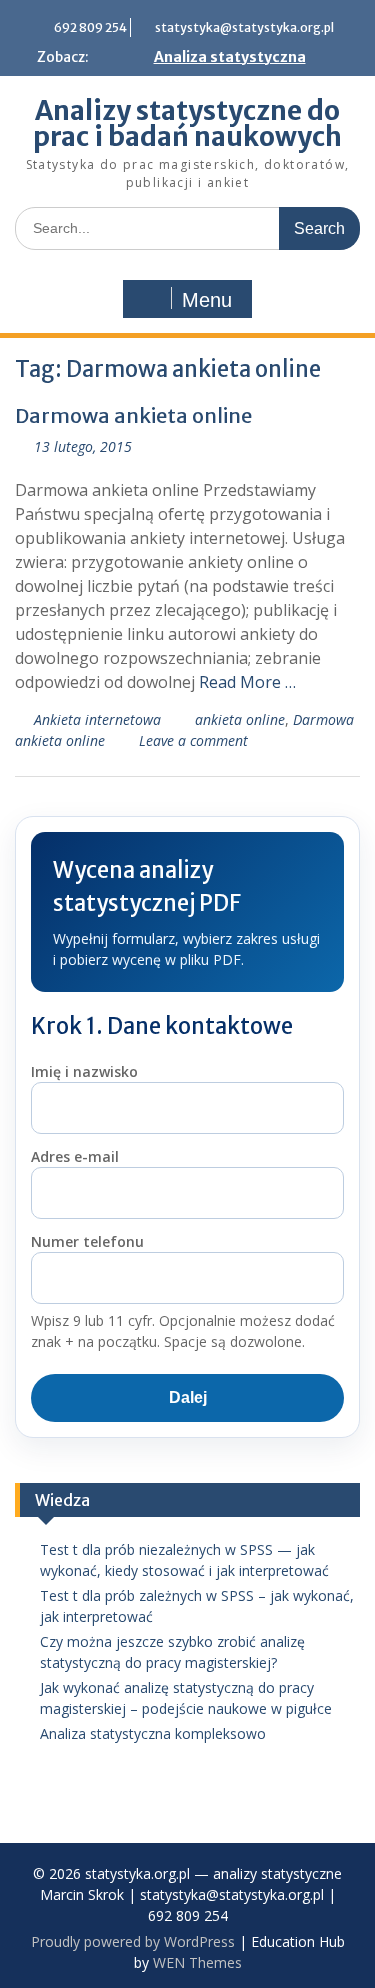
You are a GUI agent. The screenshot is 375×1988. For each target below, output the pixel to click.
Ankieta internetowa (97, 719)
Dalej (188, 1397)
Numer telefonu (87, 1241)
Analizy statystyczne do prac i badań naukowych (187, 123)
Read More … (247, 682)
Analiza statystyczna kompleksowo (153, 1733)
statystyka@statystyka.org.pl (244, 27)
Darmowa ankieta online (133, 415)
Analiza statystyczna (230, 57)
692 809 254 (90, 27)
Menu (207, 300)
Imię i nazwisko (84, 1071)
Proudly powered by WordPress (133, 1941)
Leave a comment (193, 740)
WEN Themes (197, 1962)
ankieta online (240, 719)
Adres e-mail (75, 1156)
